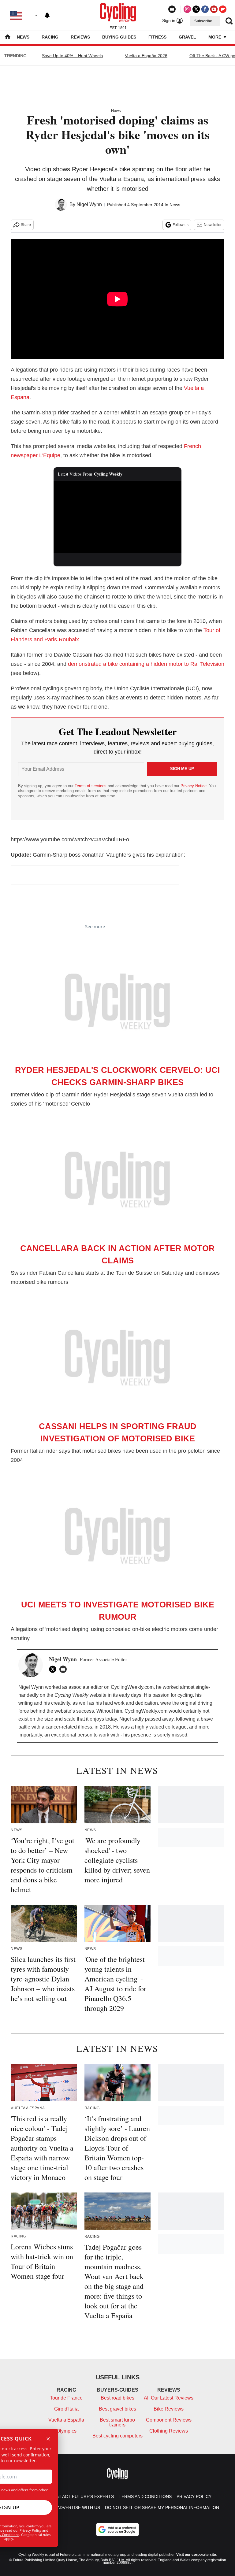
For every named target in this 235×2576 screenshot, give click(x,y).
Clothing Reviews (169, 2431)
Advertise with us (78, 2507)
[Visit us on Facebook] (205, 9)
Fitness (157, 37)
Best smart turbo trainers (117, 2422)
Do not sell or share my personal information (162, 2507)
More (215, 37)
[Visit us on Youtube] (214, 9)
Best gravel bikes (117, 2409)
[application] (118, 517)
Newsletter (213, 225)
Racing (50, 37)
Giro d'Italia (66, 2409)
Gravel (187, 37)
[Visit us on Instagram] (187, 9)
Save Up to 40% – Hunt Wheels (72, 56)
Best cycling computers (117, 2436)
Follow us (181, 225)
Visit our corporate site (196, 2555)
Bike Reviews (169, 2409)
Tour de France (66, 2398)
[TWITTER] (54, 1669)
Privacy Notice (194, 786)
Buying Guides (119, 37)
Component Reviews (169, 2420)
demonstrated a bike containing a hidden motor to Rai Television (146, 664)
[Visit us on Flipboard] (223, 9)
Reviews (80, 37)
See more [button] (95, 926)
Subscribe (203, 21)
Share (26, 225)
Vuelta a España (66, 2420)
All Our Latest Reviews (169, 2398)
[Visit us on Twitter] (196, 9)
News (23, 37)
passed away (159, 1719)
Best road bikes (117, 2398)
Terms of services (91, 786)
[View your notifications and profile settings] (47, 15)
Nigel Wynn (89, 204)
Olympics (66, 2431)
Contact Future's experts (82, 2496)
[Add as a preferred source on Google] (117, 2530)
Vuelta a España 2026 (146, 56)
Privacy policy (194, 2496)
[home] (8, 37)
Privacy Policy (30, 2530)
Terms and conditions (145, 2496)
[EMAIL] (65, 1669)
